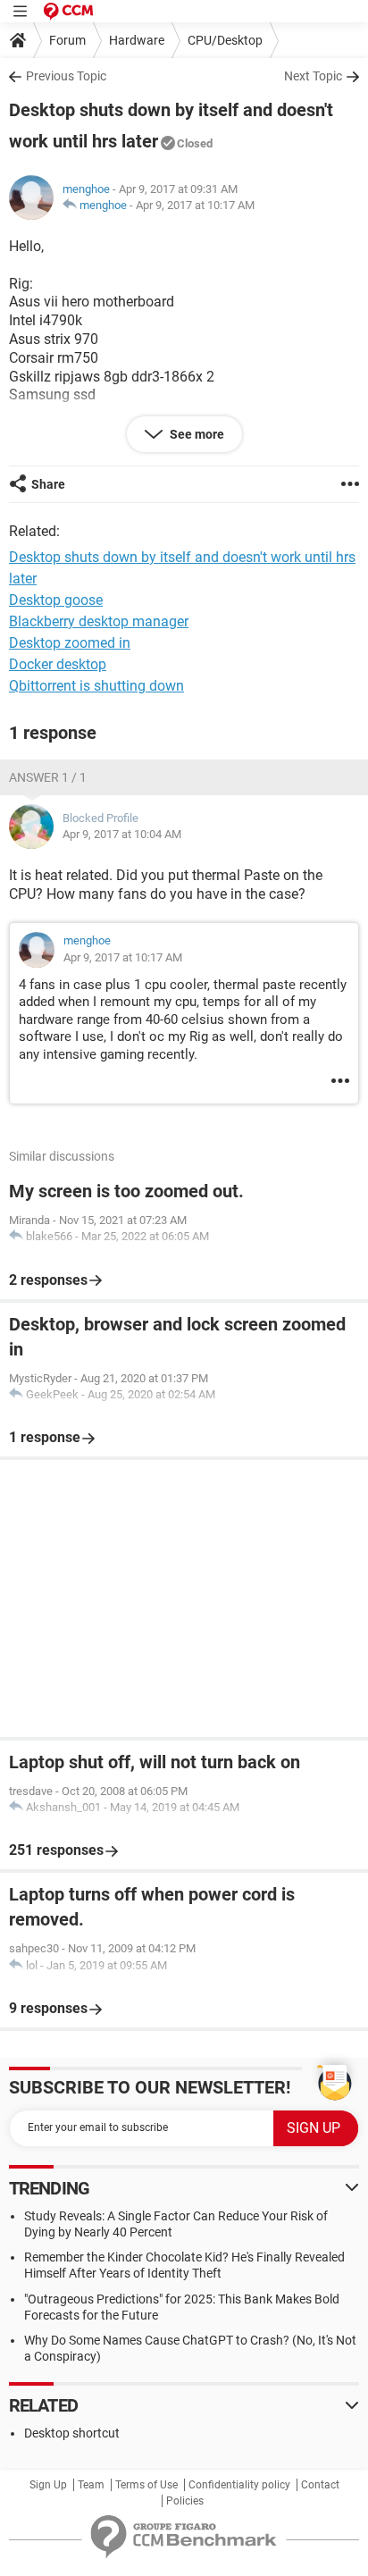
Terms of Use (146, 2485)
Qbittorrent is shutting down (96, 686)
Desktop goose (56, 600)
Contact (320, 2485)
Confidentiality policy (239, 2485)
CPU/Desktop (225, 40)
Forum (67, 40)
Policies (185, 2501)
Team (91, 2485)
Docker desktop (58, 664)
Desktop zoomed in (70, 643)
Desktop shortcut (72, 2433)
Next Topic (313, 76)
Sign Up (48, 2485)
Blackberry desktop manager (99, 621)
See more (196, 434)
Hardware (137, 40)
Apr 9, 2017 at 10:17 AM (195, 205)
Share (48, 484)
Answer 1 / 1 (48, 777)
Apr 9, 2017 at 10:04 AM (122, 834)
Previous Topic (66, 76)
